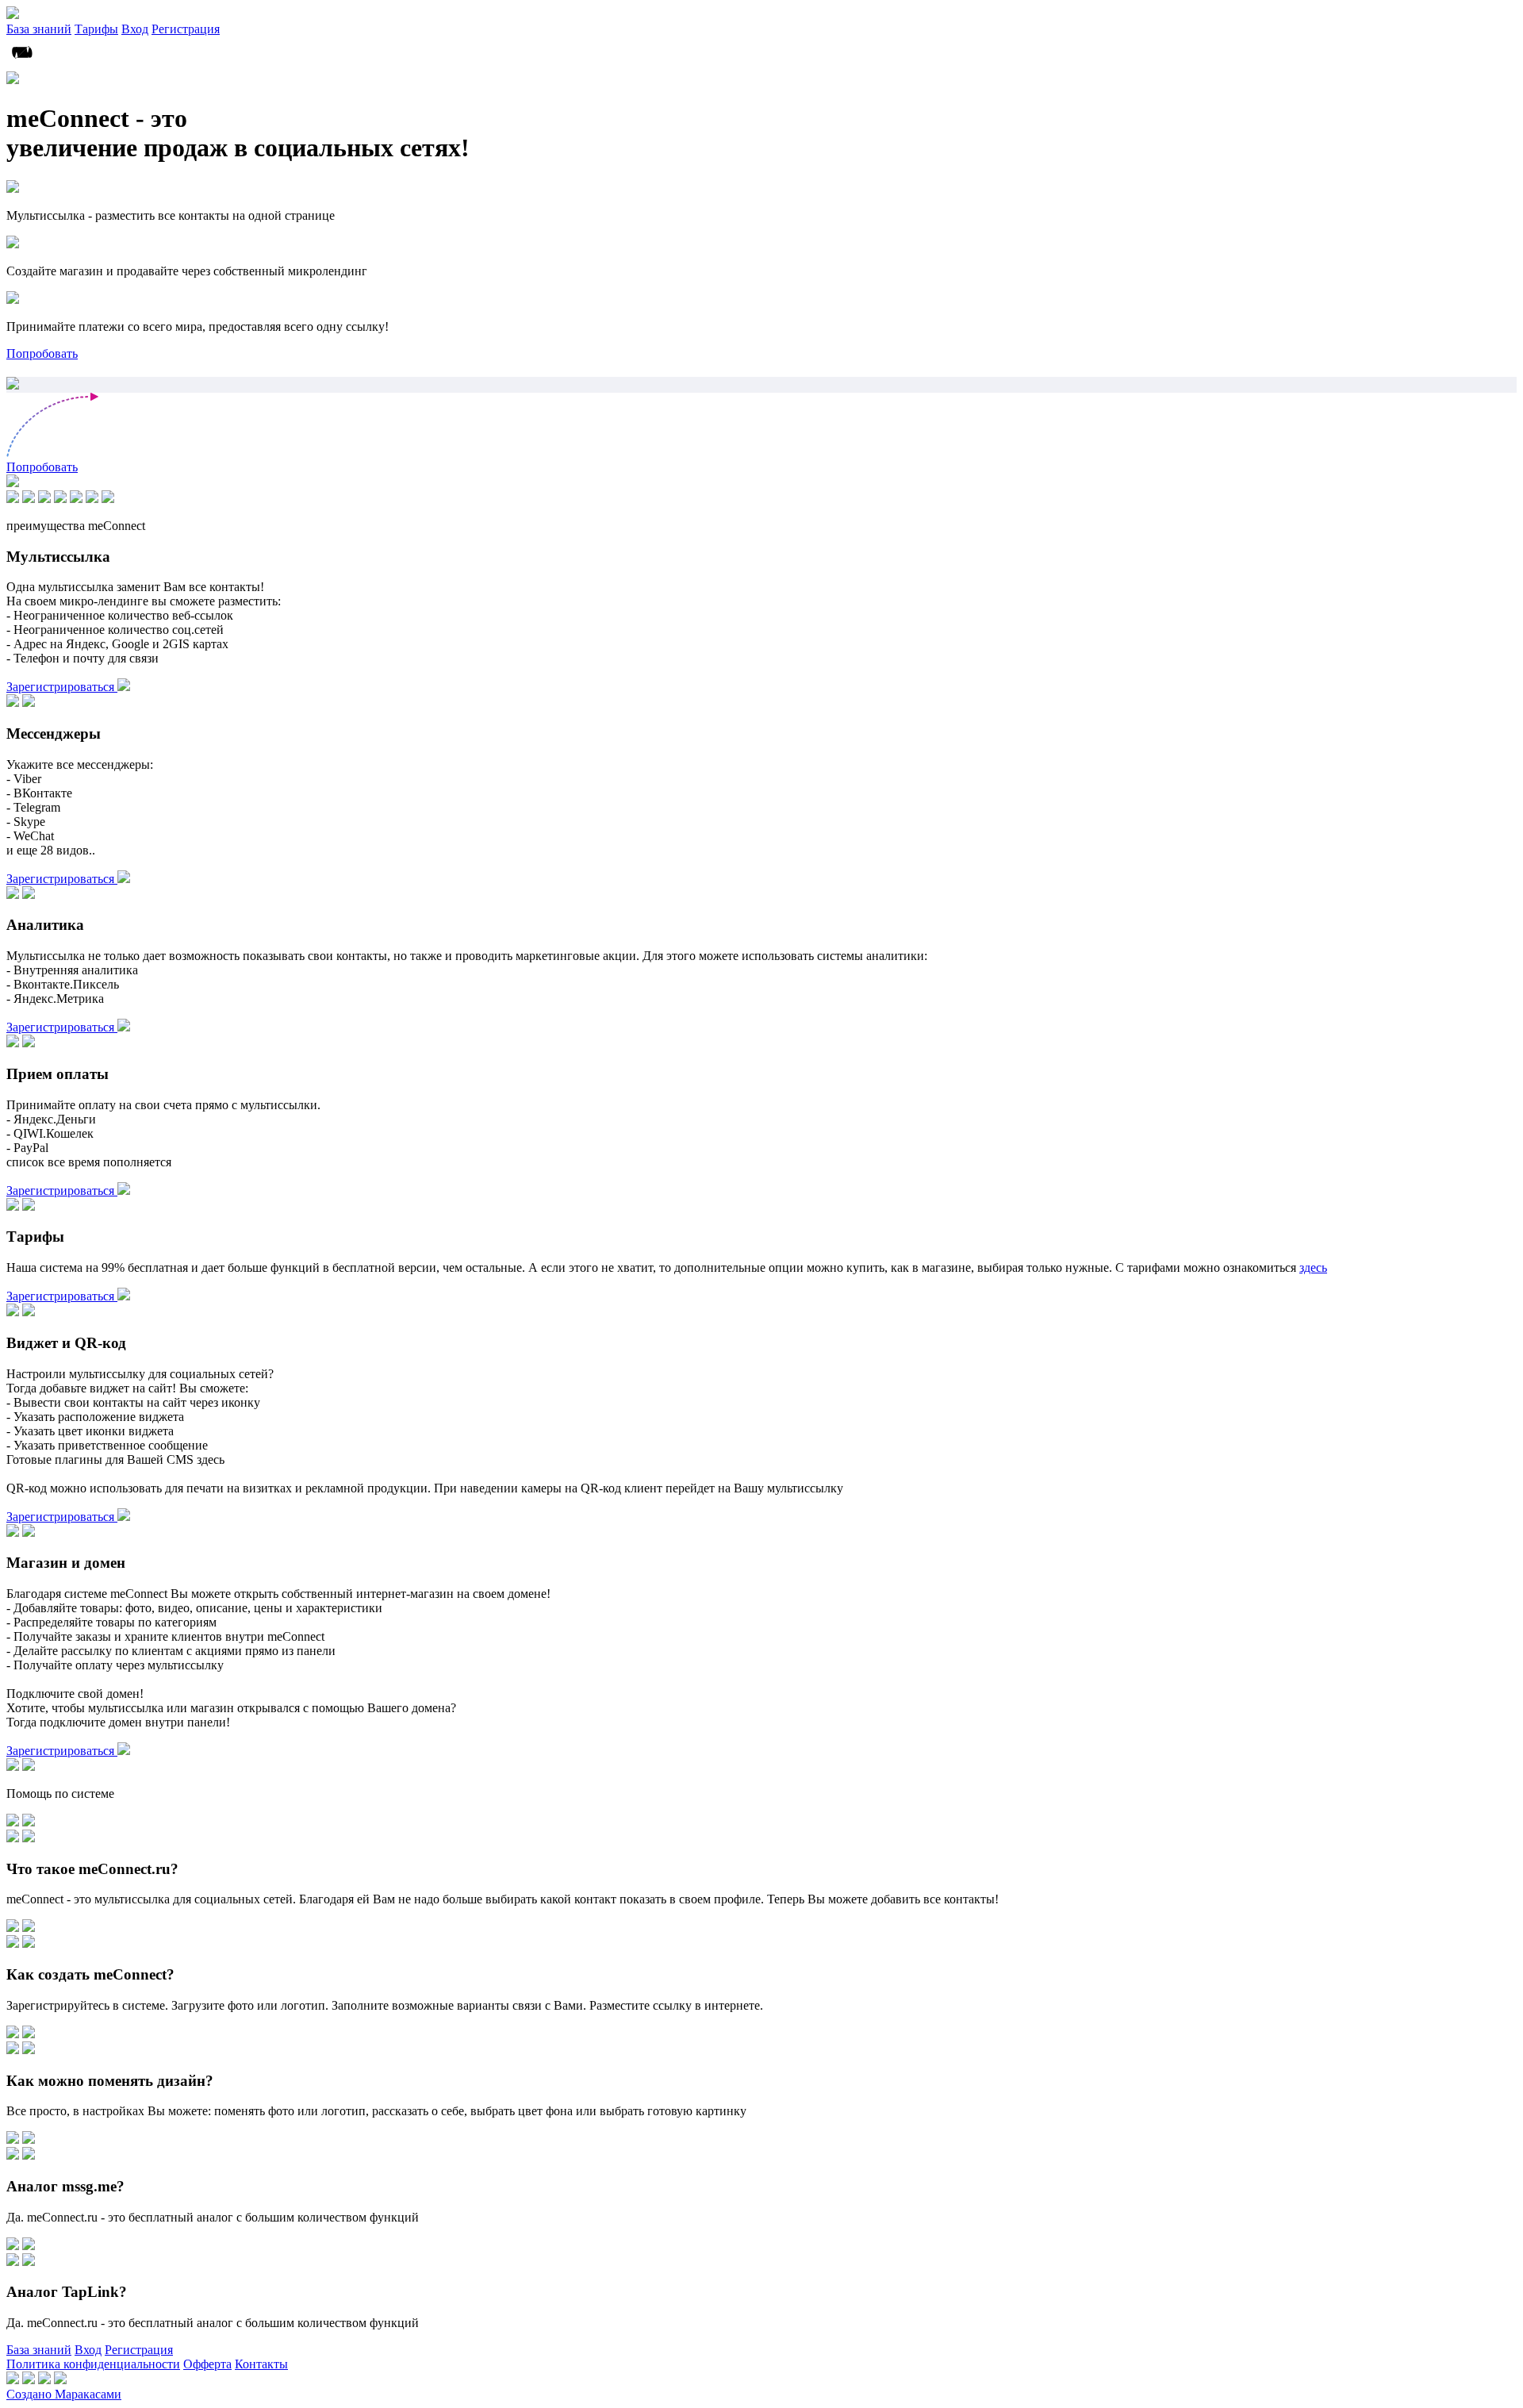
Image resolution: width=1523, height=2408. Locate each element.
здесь (1313, 1267)
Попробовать (42, 353)
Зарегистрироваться (62, 687)
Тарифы (96, 29)
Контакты (261, 2364)
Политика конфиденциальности (93, 2364)
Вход (135, 29)
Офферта (207, 2364)
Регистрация (186, 29)
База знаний (39, 29)
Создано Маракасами (64, 2394)
